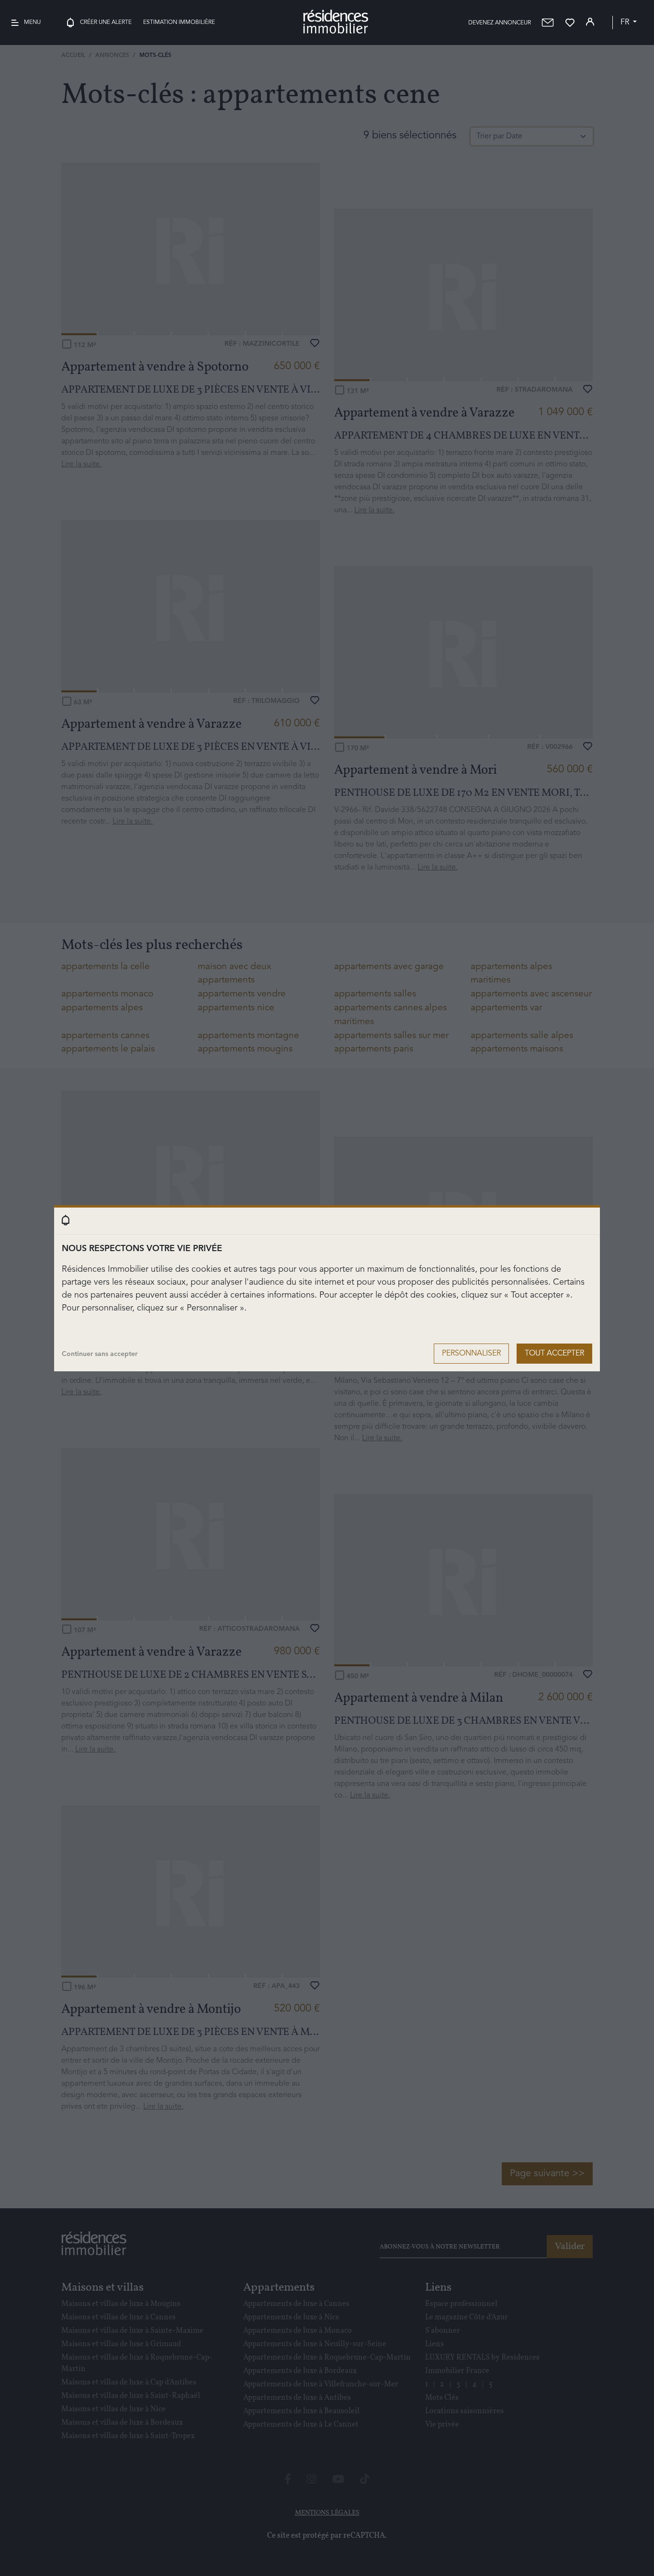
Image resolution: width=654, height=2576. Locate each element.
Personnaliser (471, 1354)
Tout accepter (554, 1354)
